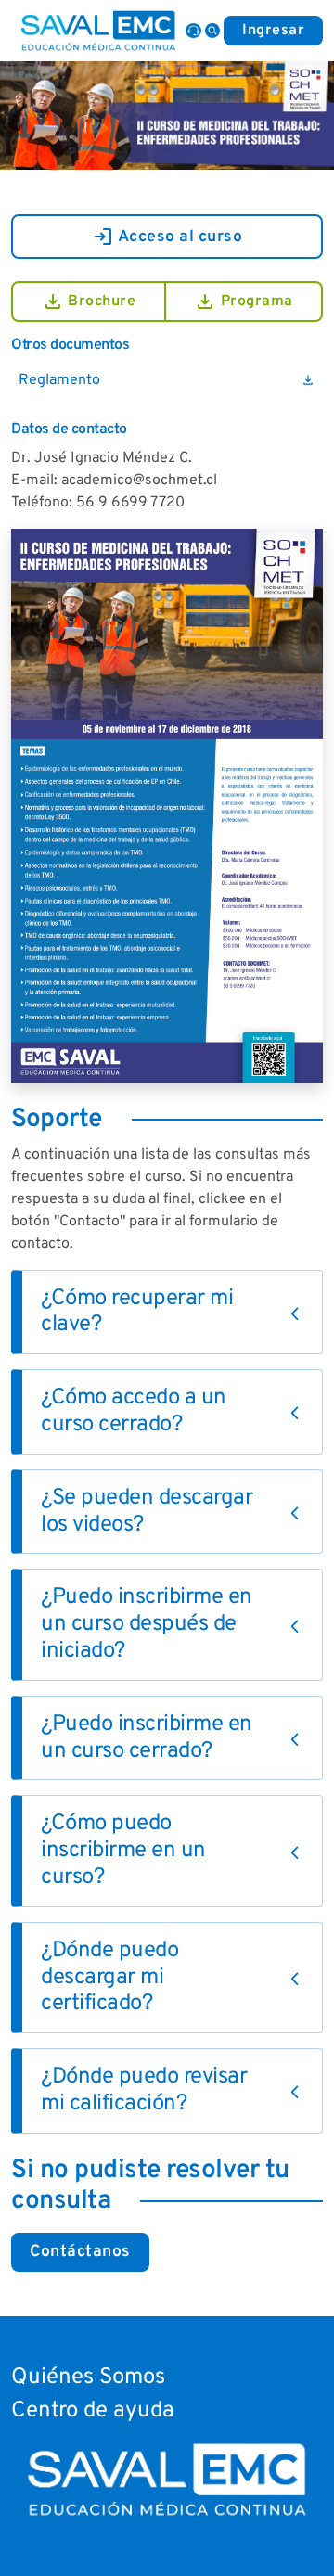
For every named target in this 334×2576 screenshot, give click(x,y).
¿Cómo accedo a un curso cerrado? (134, 1411)
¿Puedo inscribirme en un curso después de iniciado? (147, 1624)
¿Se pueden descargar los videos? (147, 1512)
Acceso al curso (167, 237)
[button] (212, 31)
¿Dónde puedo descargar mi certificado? (109, 1978)
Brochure (89, 301)
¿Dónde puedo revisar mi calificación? (144, 2090)
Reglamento (167, 380)
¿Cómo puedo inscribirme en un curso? (123, 1851)
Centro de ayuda (93, 2411)
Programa (244, 301)
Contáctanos (80, 2252)
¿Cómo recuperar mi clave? (137, 1312)
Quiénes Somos (88, 2377)
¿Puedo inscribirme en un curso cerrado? (147, 1738)
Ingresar (273, 31)
